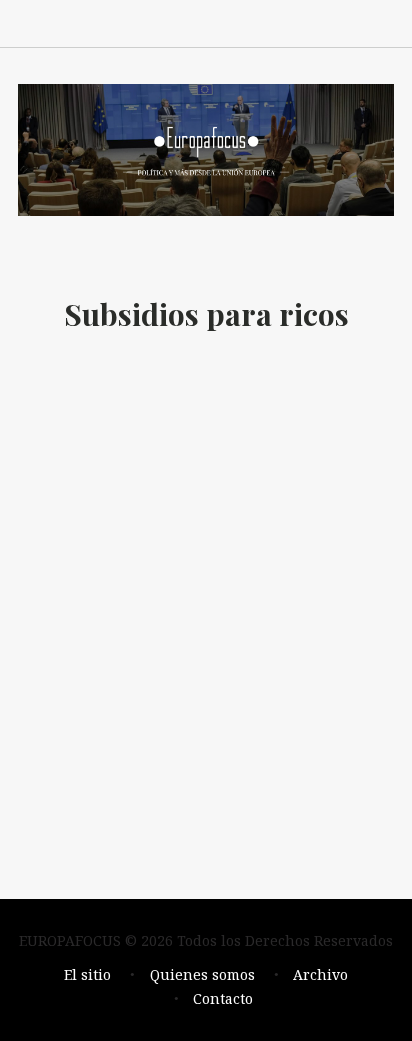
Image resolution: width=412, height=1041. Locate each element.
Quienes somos (202, 974)
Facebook (160, 22)
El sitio (87, 974)
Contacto (223, 998)
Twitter (336, 22)
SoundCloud (248, 22)
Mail (292, 22)
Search (380, 22)
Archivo (320, 974)
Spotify (204, 22)
